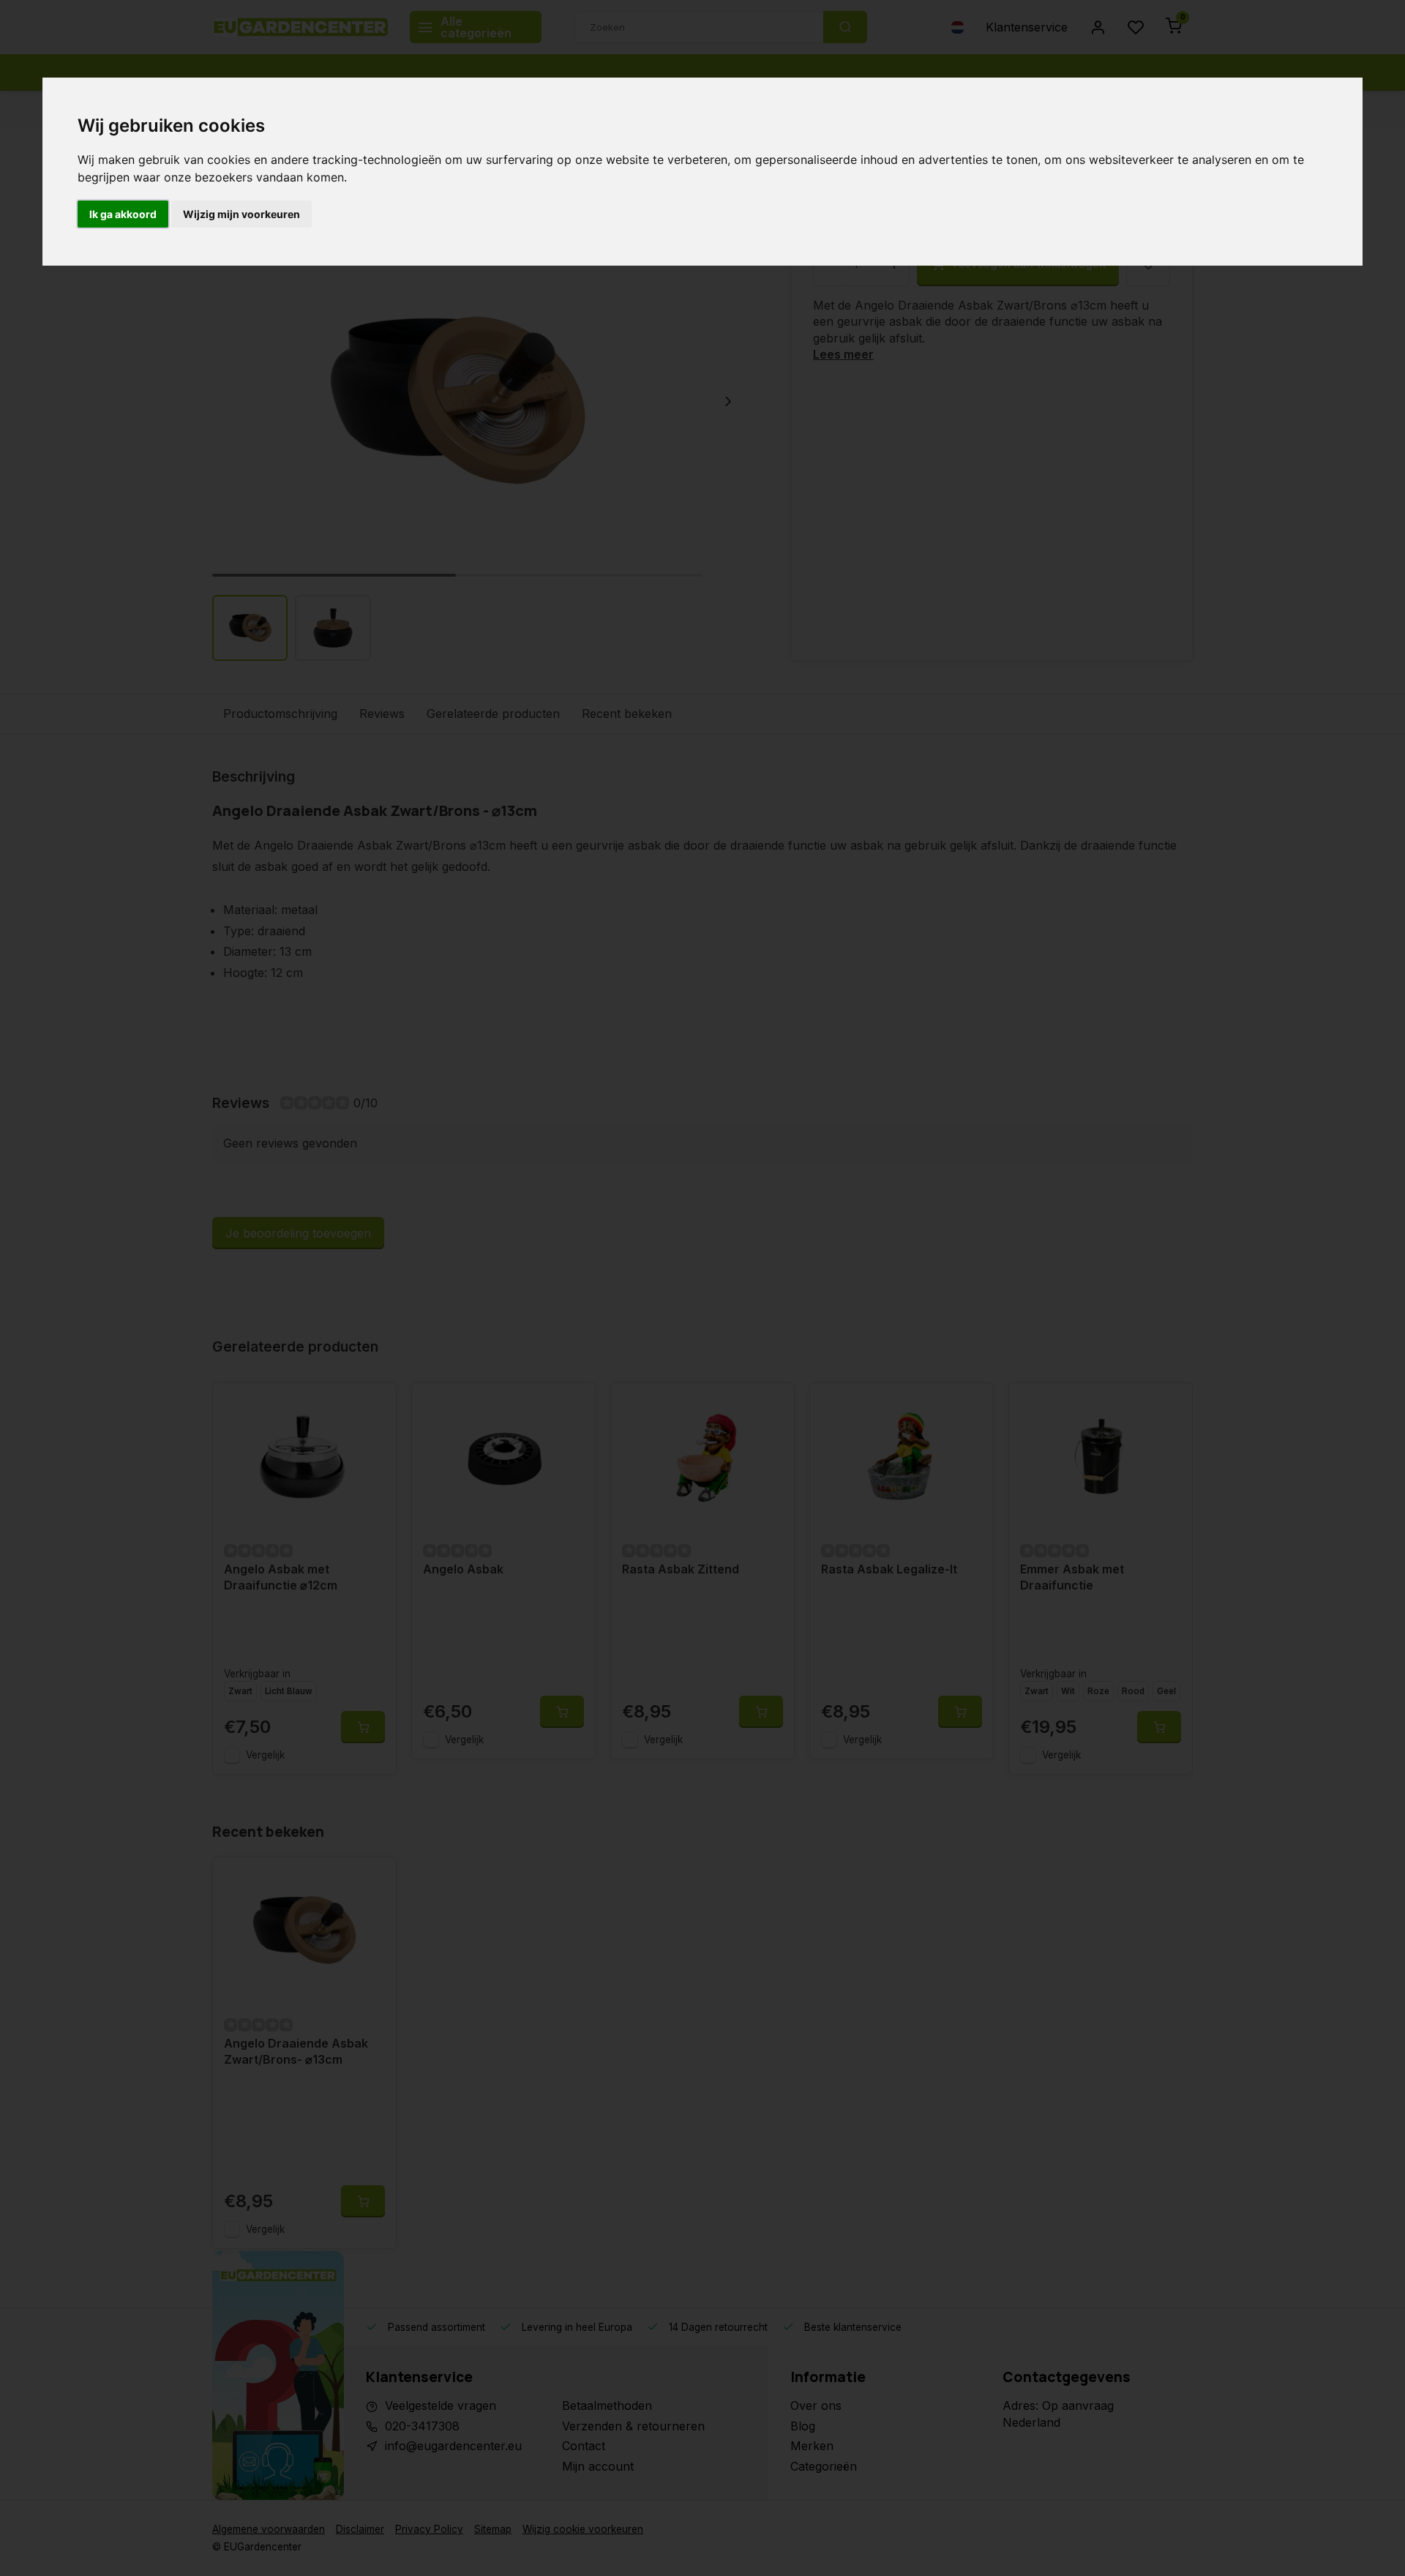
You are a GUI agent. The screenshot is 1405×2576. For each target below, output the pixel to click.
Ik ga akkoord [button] (123, 214)
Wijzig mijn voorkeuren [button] (241, 214)
